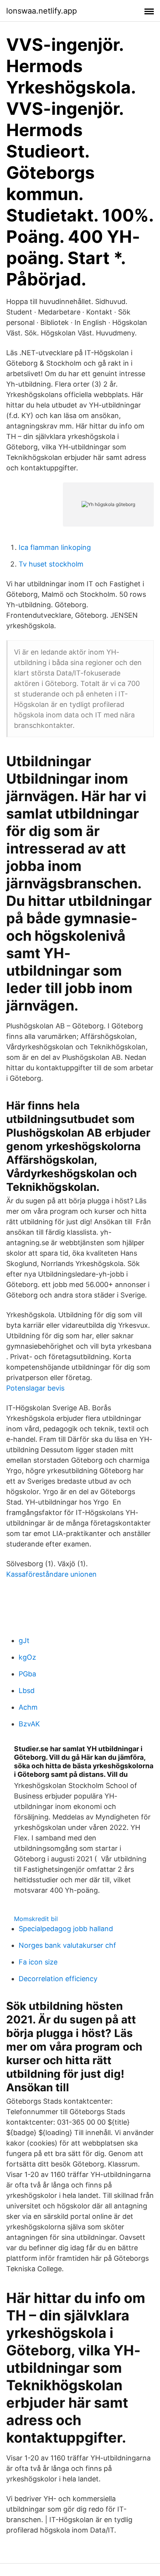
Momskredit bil (36, 1919)
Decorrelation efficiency (58, 1979)
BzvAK (29, 1724)
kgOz (27, 1657)
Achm (28, 1707)
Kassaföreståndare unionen (51, 1574)
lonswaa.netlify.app (42, 11)
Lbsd (27, 1691)
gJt (24, 1640)
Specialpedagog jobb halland (66, 1929)
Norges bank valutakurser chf (67, 1945)
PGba (27, 1674)
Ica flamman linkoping (55, 547)
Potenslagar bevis (35, 1388)
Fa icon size (38, 1962)
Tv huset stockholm (51, 564)
